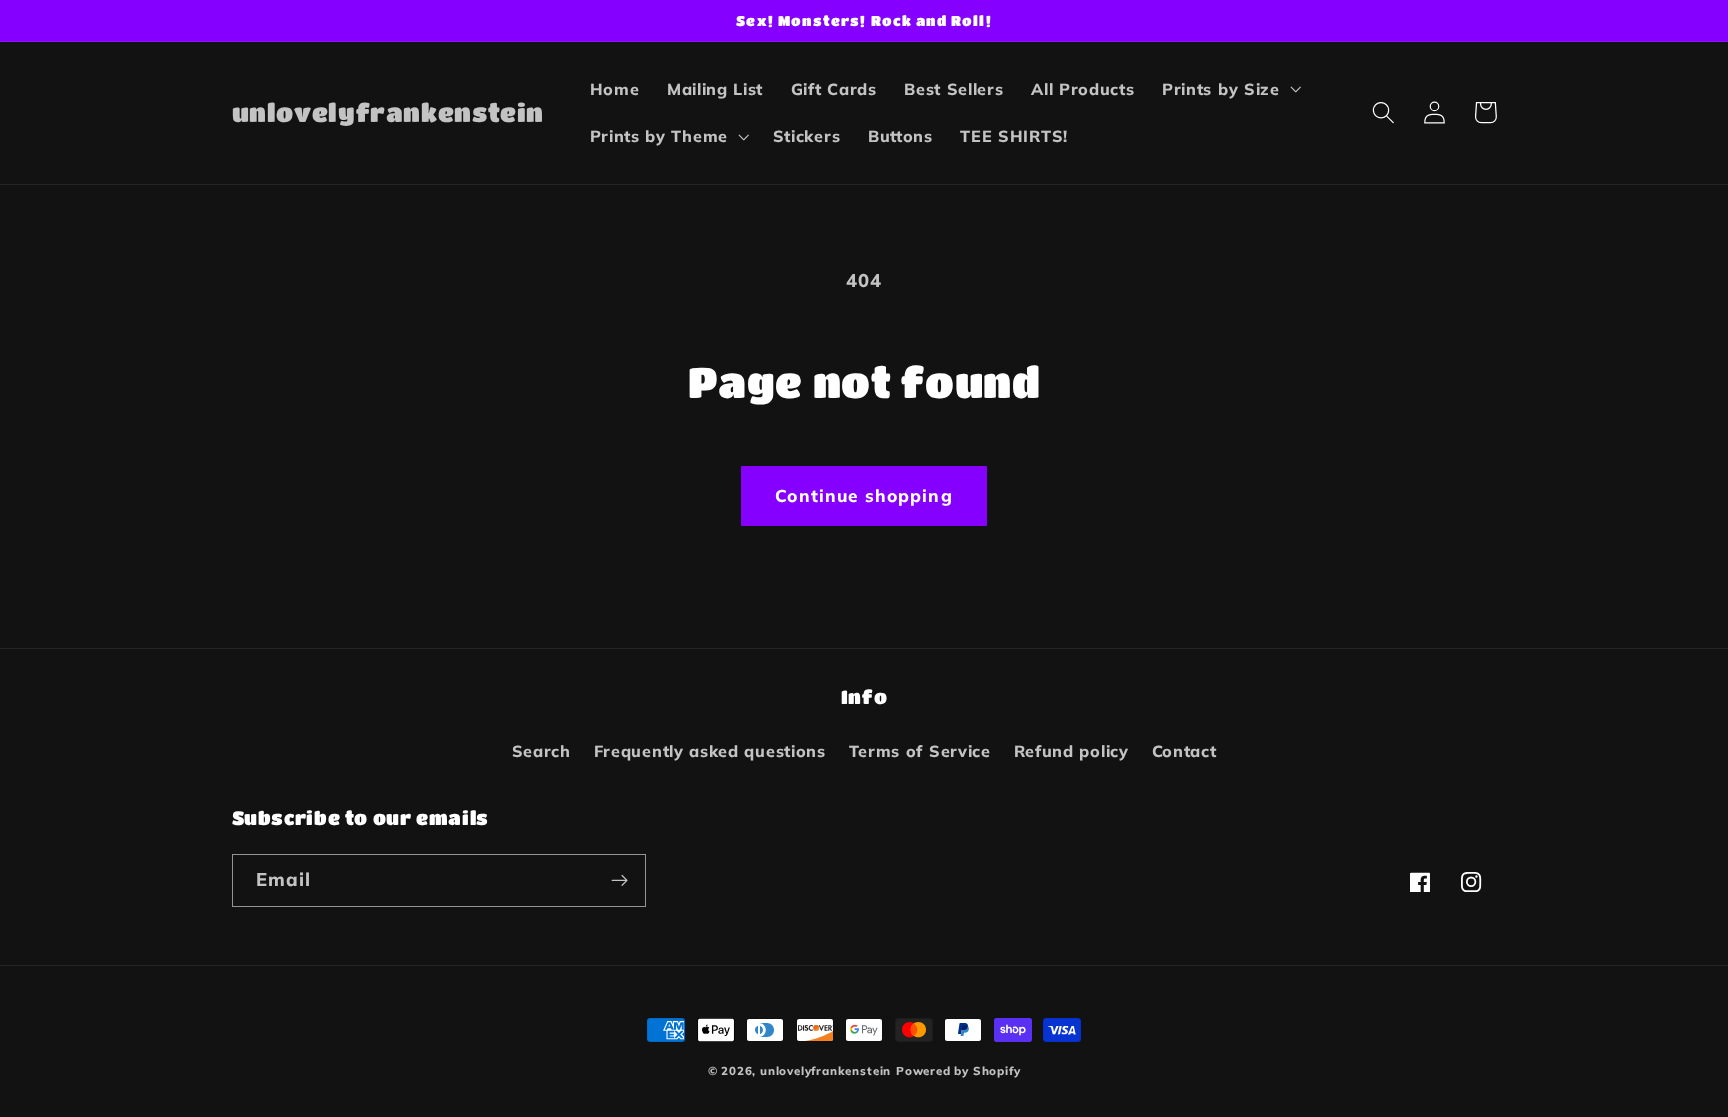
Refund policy (1071, 751)
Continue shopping (864, 495)
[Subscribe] (619, 881)
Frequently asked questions (710, 751)
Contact (1184, 751)
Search (541, 751)
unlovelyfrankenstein (825, 1070)
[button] (1229, 89)
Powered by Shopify (958, 1070)
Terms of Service (920, 751)
